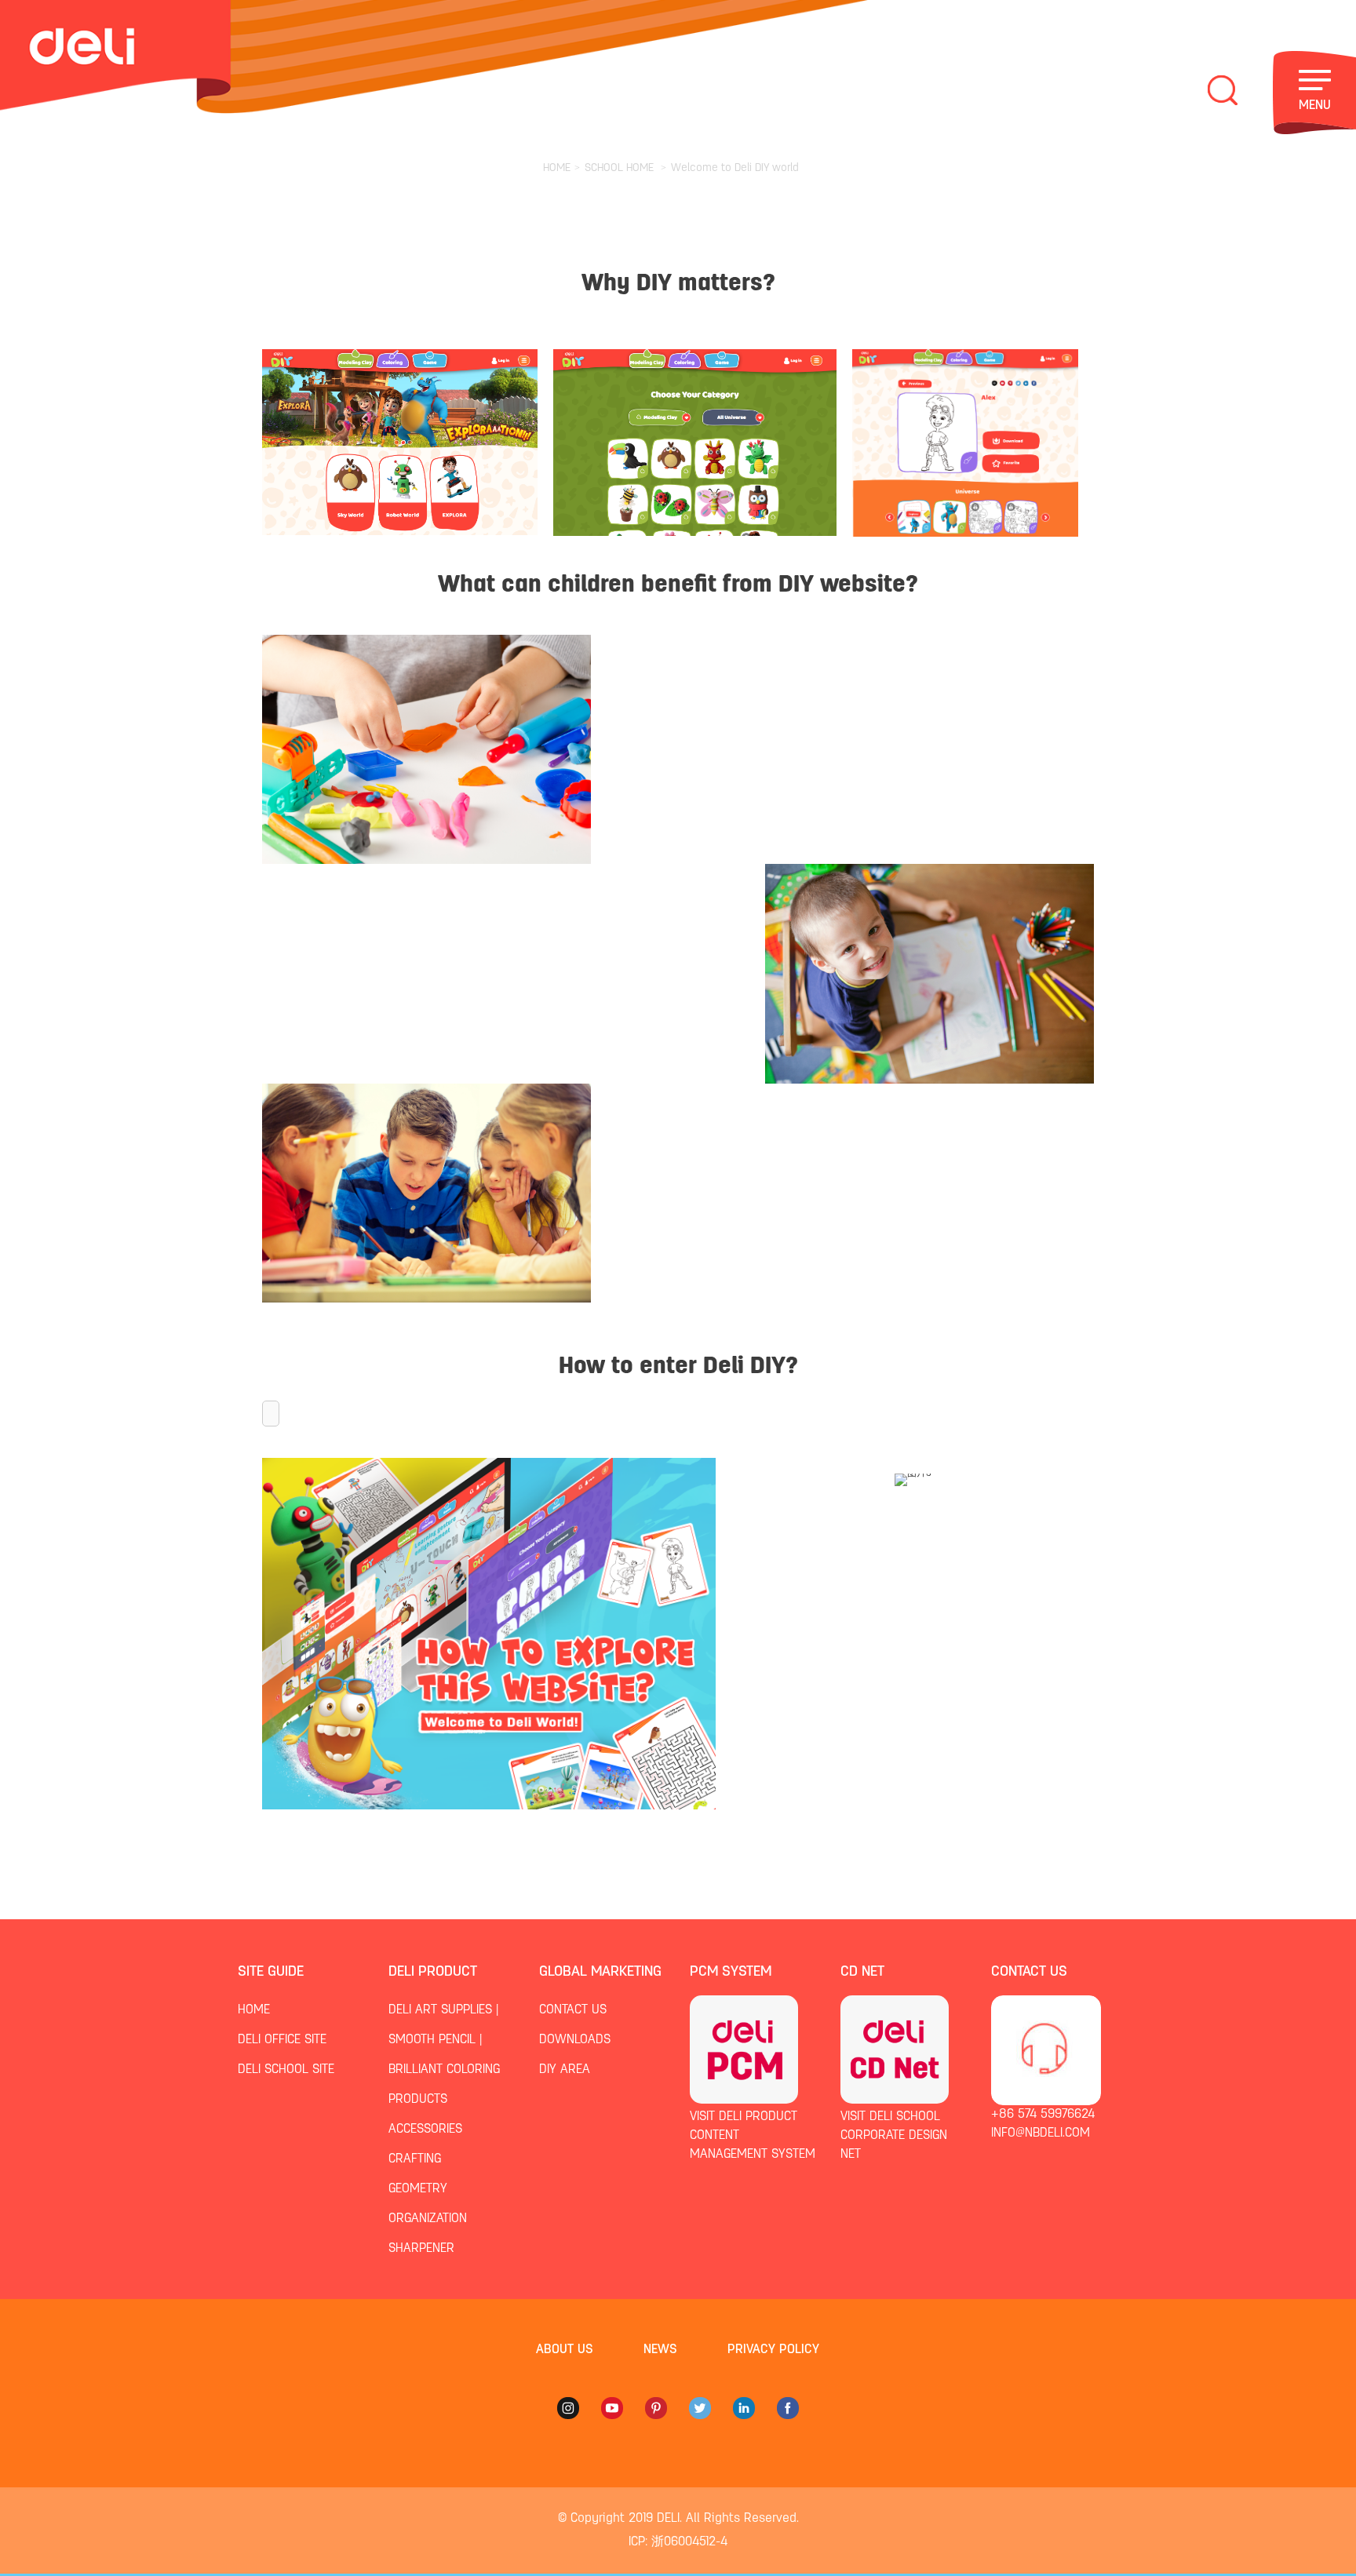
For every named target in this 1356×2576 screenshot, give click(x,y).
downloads (575, 2040)
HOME (557, 168)
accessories (425, 2130)
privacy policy (773, 2350)
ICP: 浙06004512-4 (678, 2542)
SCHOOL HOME (619, 168)
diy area (565, 2070)
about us (565, 2350)
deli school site (286, 2070)
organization (428, 2219)
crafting (415, 2159)
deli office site (282, 2040)
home (254, 2010)
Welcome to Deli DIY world (735, 168)
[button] (271, 1414)
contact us (573, 2010)
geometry (418, 2189)
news (660, 2350)
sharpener (421, 2249)
